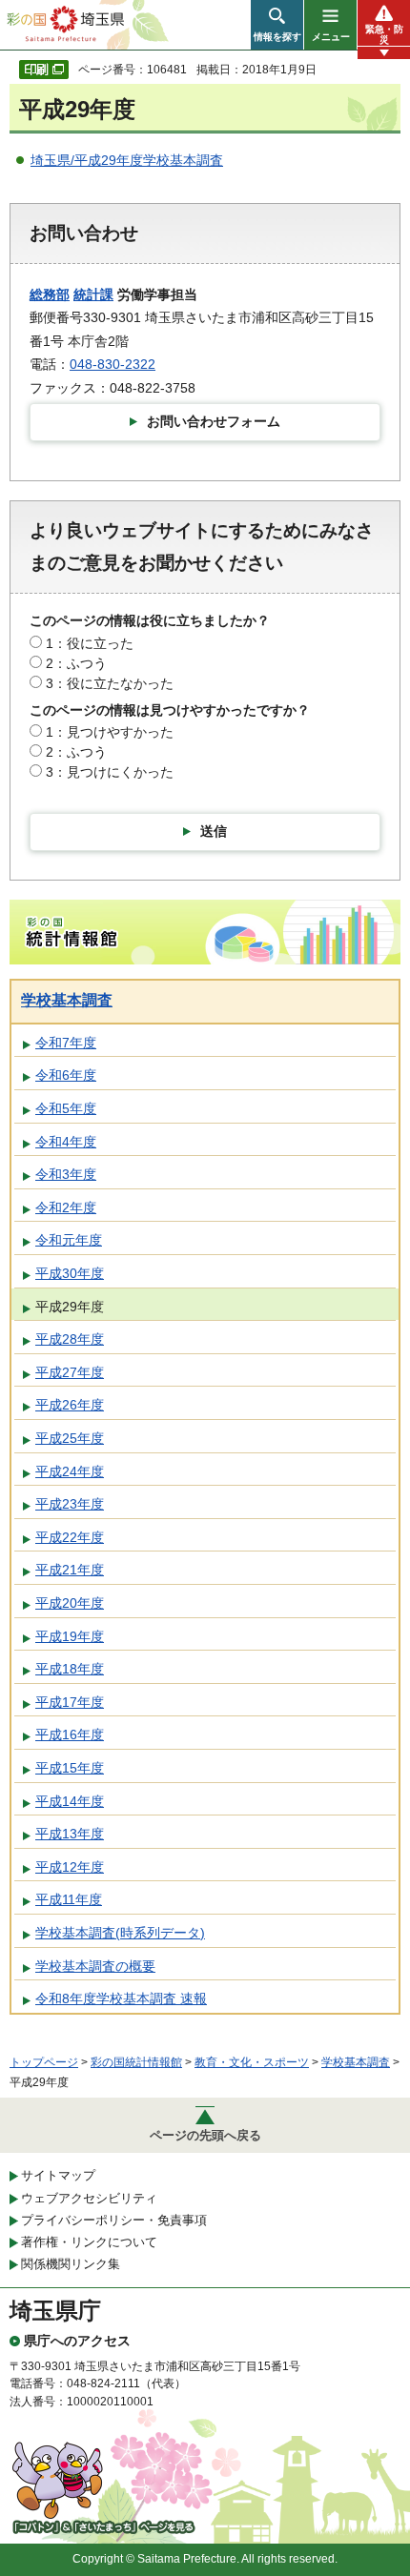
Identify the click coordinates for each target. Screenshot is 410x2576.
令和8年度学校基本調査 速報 (121, 1998)
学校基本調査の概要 (95, 1966)
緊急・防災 (384, 34)
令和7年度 (66, 1043)
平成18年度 (70, 1669)
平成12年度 (70, 1867)
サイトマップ (58, 2175)
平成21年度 (70, 1570)
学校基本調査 (67, 1000)
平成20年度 (70, 1603)
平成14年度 (70, 1801)
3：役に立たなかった (110, 683)
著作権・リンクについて (89, 2242)
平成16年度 (70, 1734)
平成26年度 (70, 1405)
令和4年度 (66, 1142)
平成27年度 (70, 1372)
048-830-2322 (113, 364)
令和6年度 (66, 1075)
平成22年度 (70, 1537)
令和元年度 (69, 1240)
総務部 (50, 294)
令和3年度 (66, 1174)
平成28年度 (70, 1339)
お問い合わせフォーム (214, 421)
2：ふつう (76, 663)
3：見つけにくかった (110, 772)
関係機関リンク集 (71, 2264)
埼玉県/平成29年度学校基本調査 (127, 160)
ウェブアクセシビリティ (89, 2198)
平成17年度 (70, 1702)
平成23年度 (70, 1504)
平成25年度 (70, 1438)
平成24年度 (70, 1471)
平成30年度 (70, 1273)
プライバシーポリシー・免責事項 (114, 2220)
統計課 (93, 294)
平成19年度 (70, 1636)
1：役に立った (90, 643)
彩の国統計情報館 (136, 2062)
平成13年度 (70, 1834)
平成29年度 (70, 1307)
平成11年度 (69, 1899)
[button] (277, 25)
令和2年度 (66, 1207)
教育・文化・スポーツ (252, 2062)
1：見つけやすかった (110, 732)
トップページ (44, 2062)
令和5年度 (66, 1108)
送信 (214, 831)
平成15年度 (70, 1768)
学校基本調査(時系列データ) (120, 1933)
